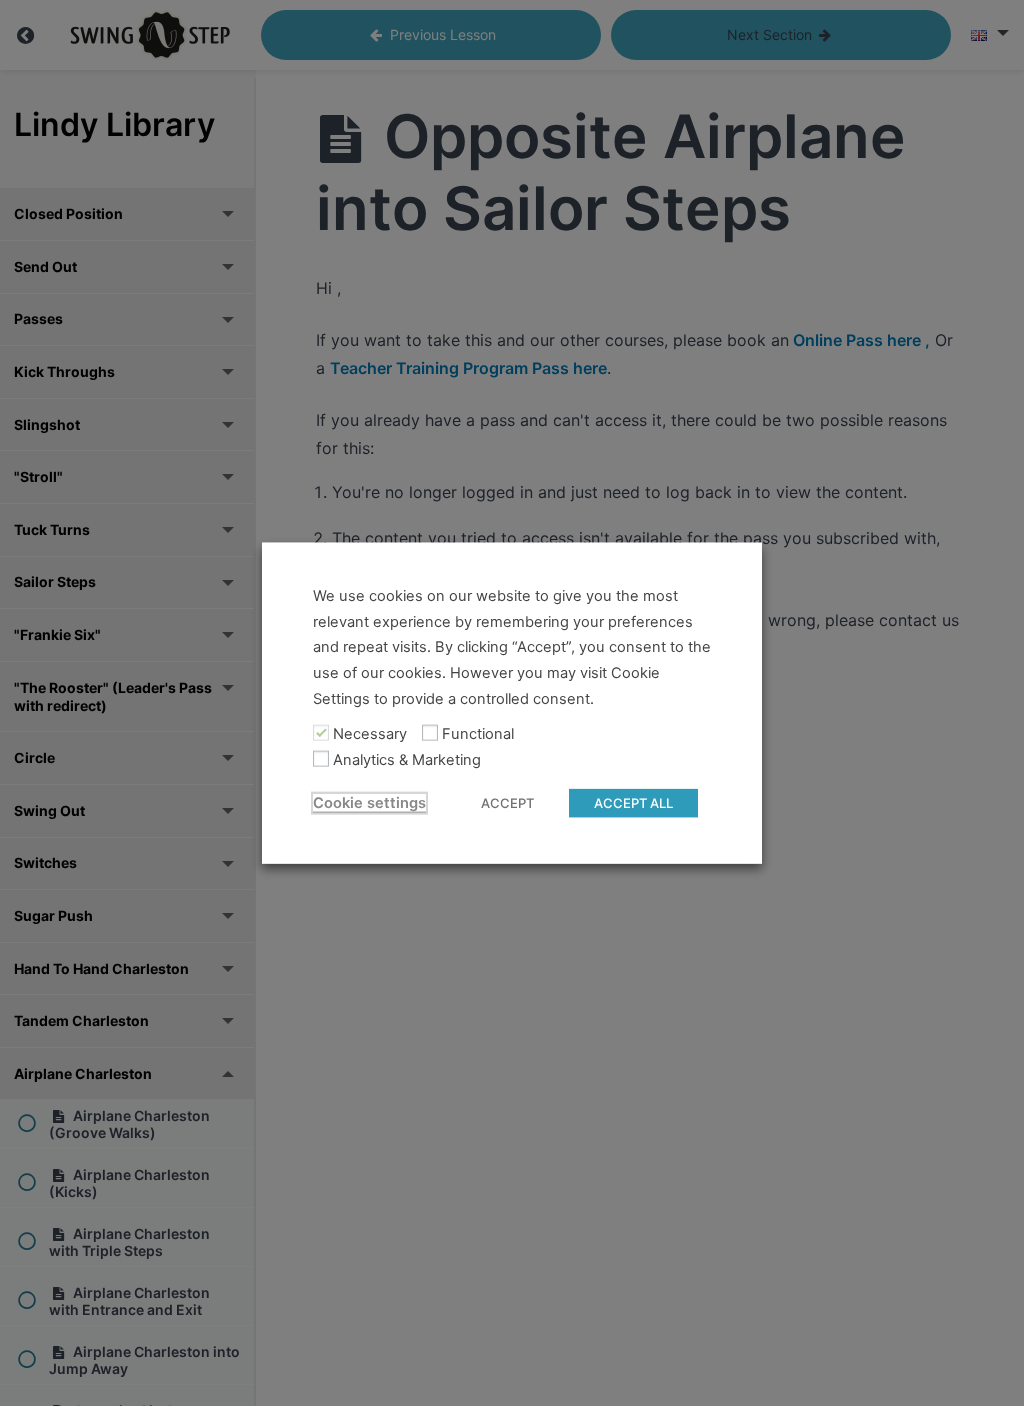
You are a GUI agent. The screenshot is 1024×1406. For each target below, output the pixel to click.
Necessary (370, 734)
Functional (478, 734)
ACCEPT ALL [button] (633, 802)
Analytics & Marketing (407, 760)
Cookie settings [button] (369, 802)
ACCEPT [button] (507, 802)
